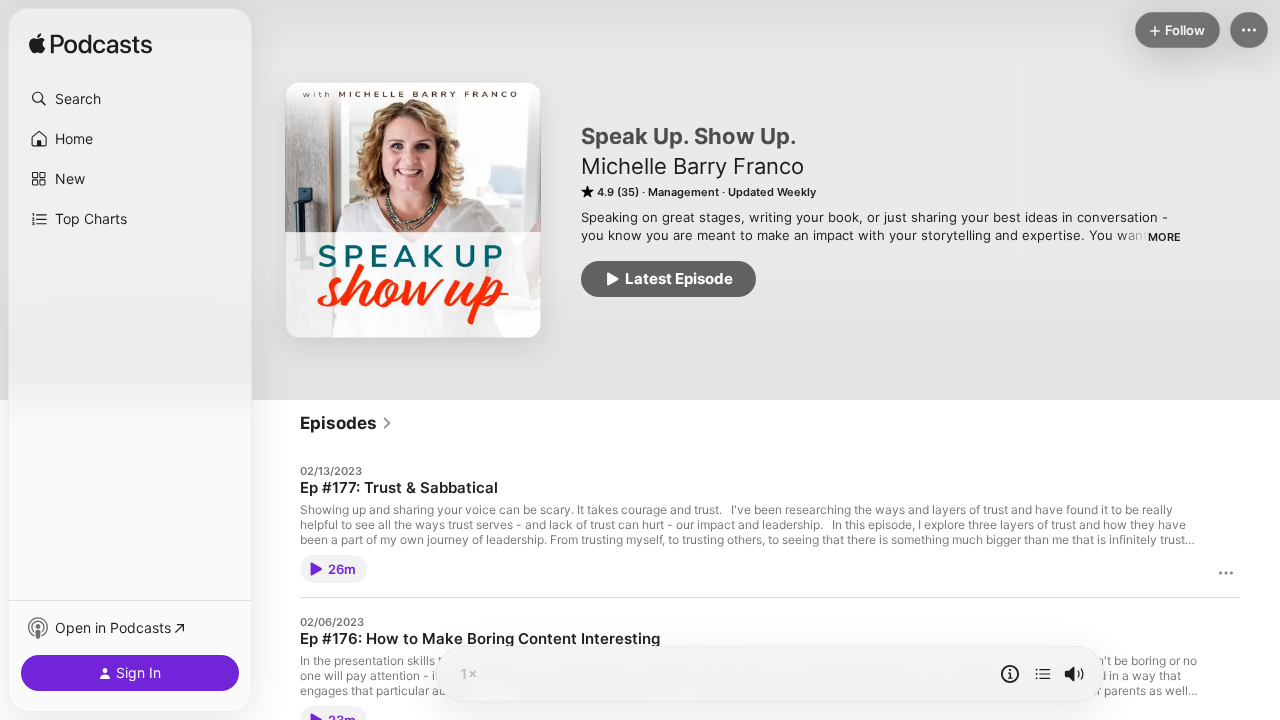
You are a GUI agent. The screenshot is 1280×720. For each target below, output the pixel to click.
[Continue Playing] (1043, 674)
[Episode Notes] (1010, 674)
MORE (1164, 237)
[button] (130, 99)
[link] (346, 423)
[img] (90, 45)
